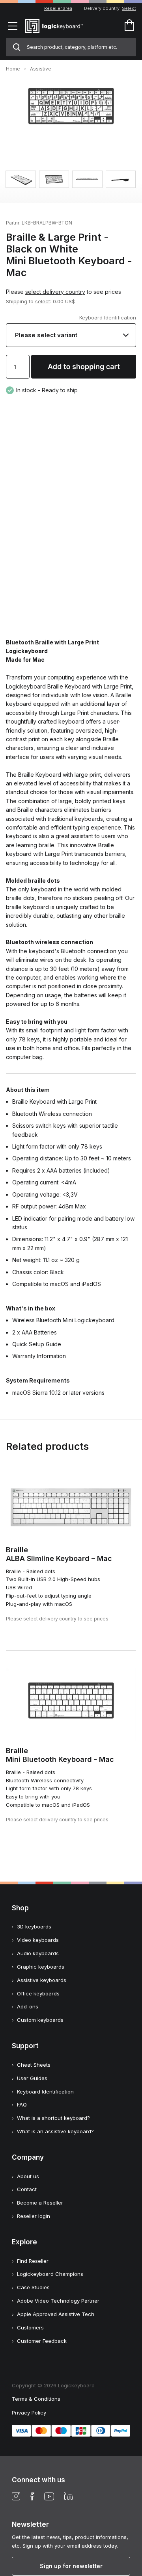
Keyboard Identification (108, 317)
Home (13, 69)
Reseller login (34, 2216)
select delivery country (55, 292)
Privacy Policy (29, 2413)
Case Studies (33, 2287)
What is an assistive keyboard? (55, 2131)
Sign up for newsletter (71, 2566)
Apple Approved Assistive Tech (56, 2314)
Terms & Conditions (36, 2399)
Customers (30, 2327)
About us (28, 2176)
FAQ (22, 2105)
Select (129, 8)
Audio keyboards (38, 1953)
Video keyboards (38, 1940)
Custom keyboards (40, 2020)
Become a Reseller (40, 2203)
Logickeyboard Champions (50, 2274)
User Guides (32, 2078)
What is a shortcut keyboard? (53, 2118)
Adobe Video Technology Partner (58, 2301)
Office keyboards (38, 1993)
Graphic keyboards (41, 1967)
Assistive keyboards (42, 1980)
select (43, 301)
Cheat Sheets (34, 2065)
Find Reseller (33, 2261)
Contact (27, 2189)
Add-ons (28, 2006)
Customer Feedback (42, 2341)
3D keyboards (34, 1926)
